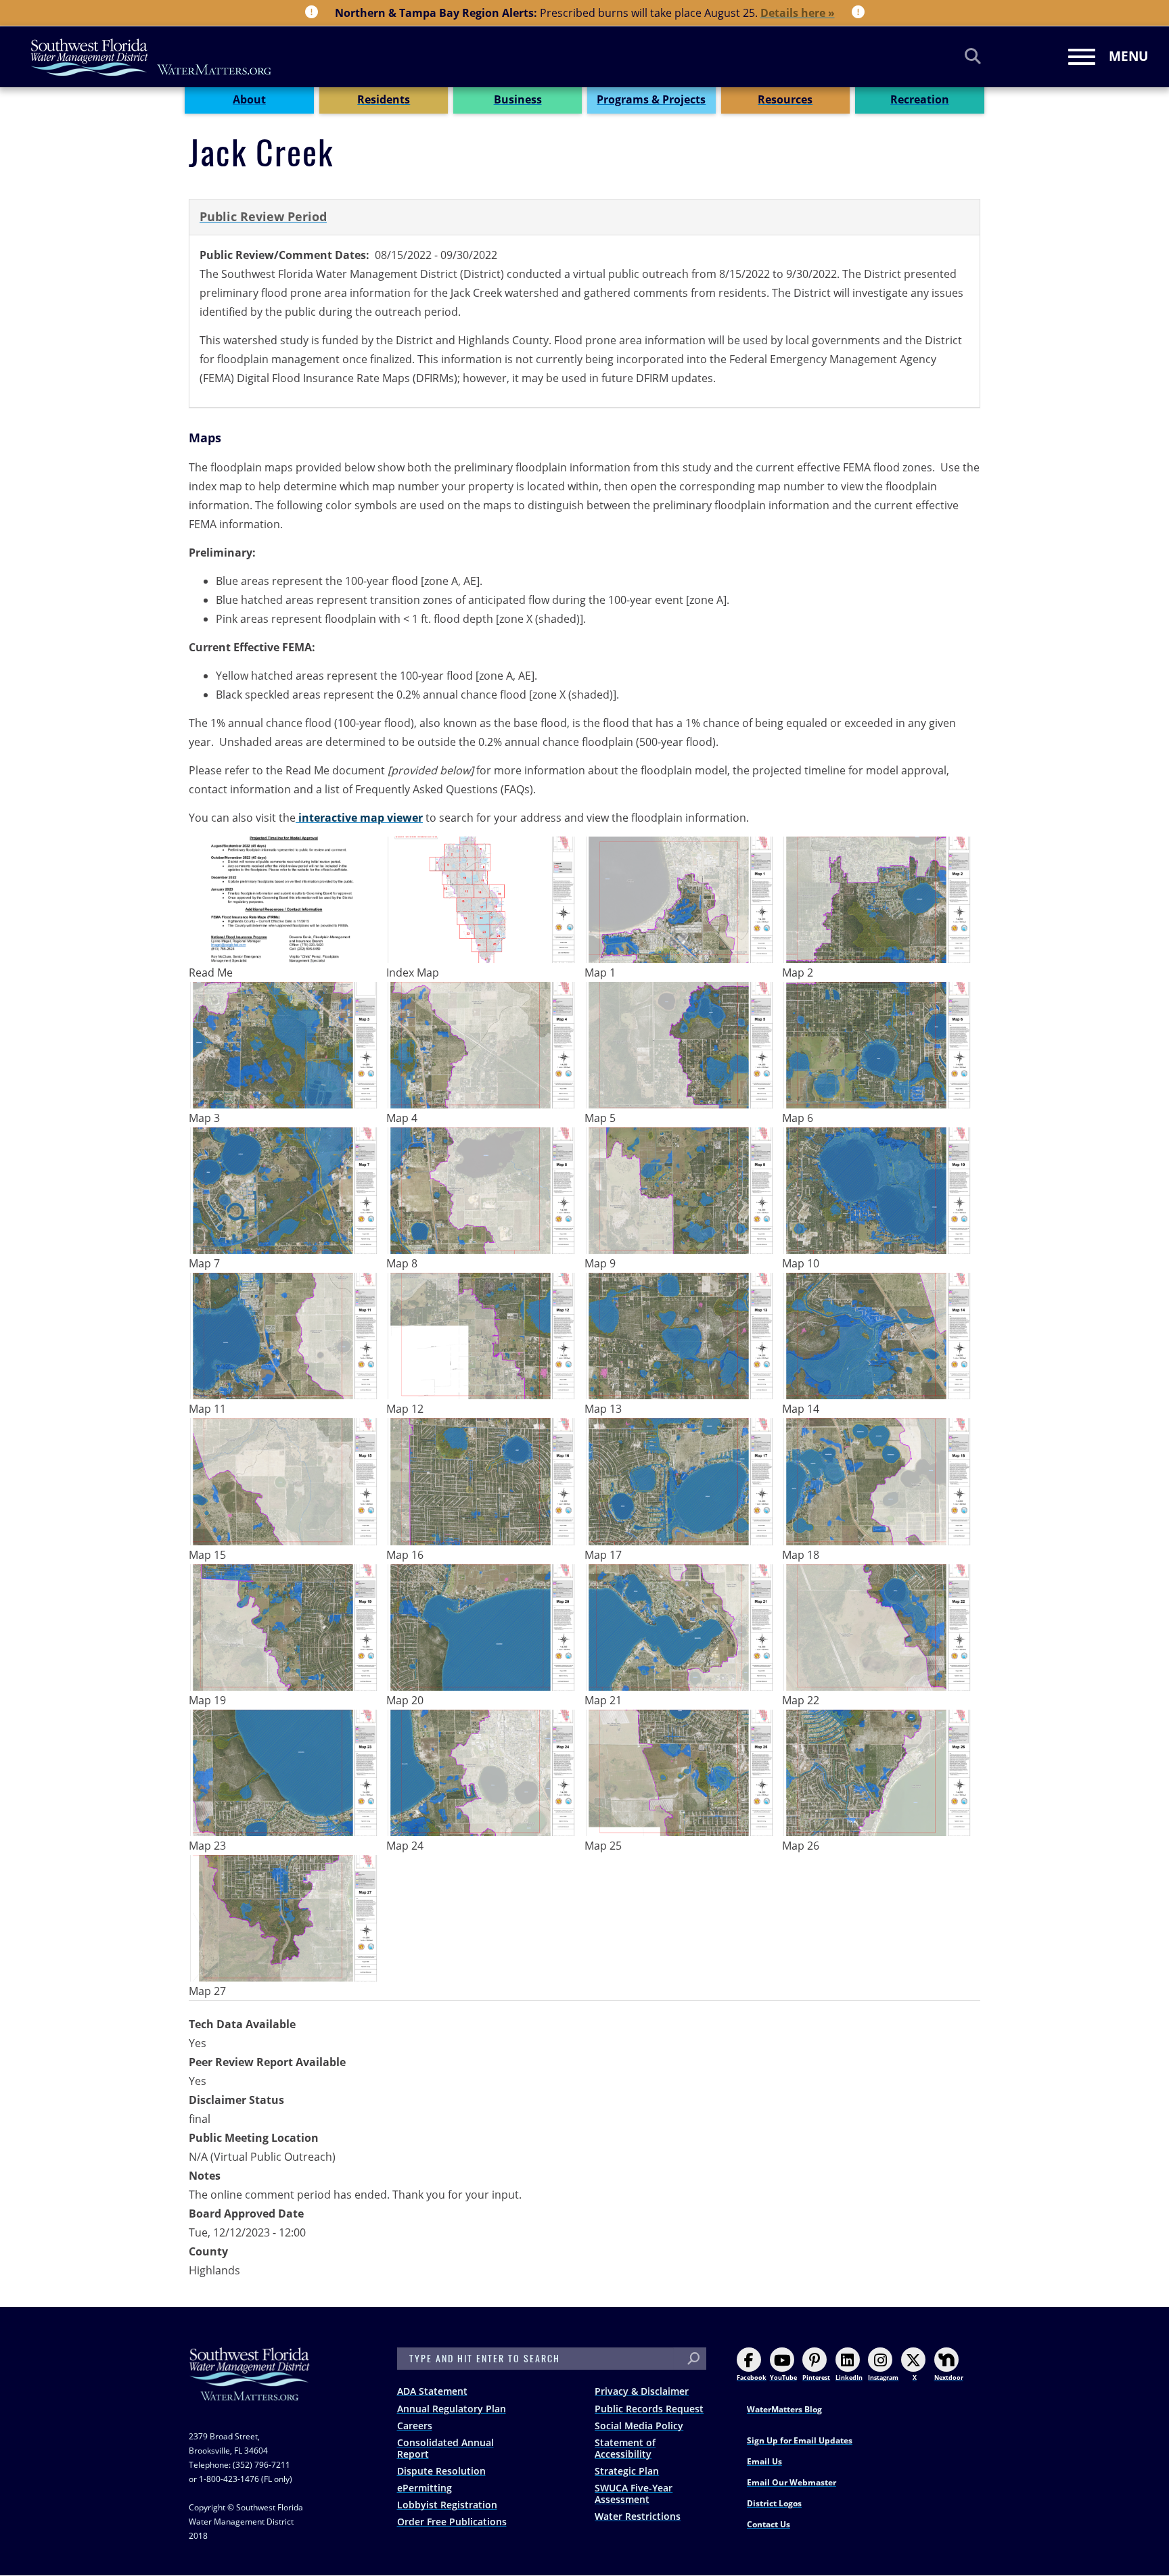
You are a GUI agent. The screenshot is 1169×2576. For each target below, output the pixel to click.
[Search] (973, 56)
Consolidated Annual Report (445, 2448)
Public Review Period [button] (263, 216)
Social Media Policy (639, 2426)
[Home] (152, 57)
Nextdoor (949, 2378)
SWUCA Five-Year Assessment (634, 2493)
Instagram (883, 2378)
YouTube (783, 2378)
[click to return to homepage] (250, 2388)
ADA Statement (432, 2391)
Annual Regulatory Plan (452, 2409)
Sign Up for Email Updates (800, 2440)
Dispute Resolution (441, 2471)
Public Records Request (649, 2409)
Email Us (764, 2461)
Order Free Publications (452, 2522)
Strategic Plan (627, 2471)
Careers (415, 2426)
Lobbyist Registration (447, 2505)
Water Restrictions (638, 2516)
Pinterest (816, 2378)
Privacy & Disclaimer (642, 2391)
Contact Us (769, 2524)
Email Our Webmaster (792, 2482)
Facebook (752, 2378)
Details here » (798, 13)
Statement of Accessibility (625, 2448)
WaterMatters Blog (784, 2409)
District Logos (774, 2503)
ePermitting (425, 2488)
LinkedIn (849, 2378)
